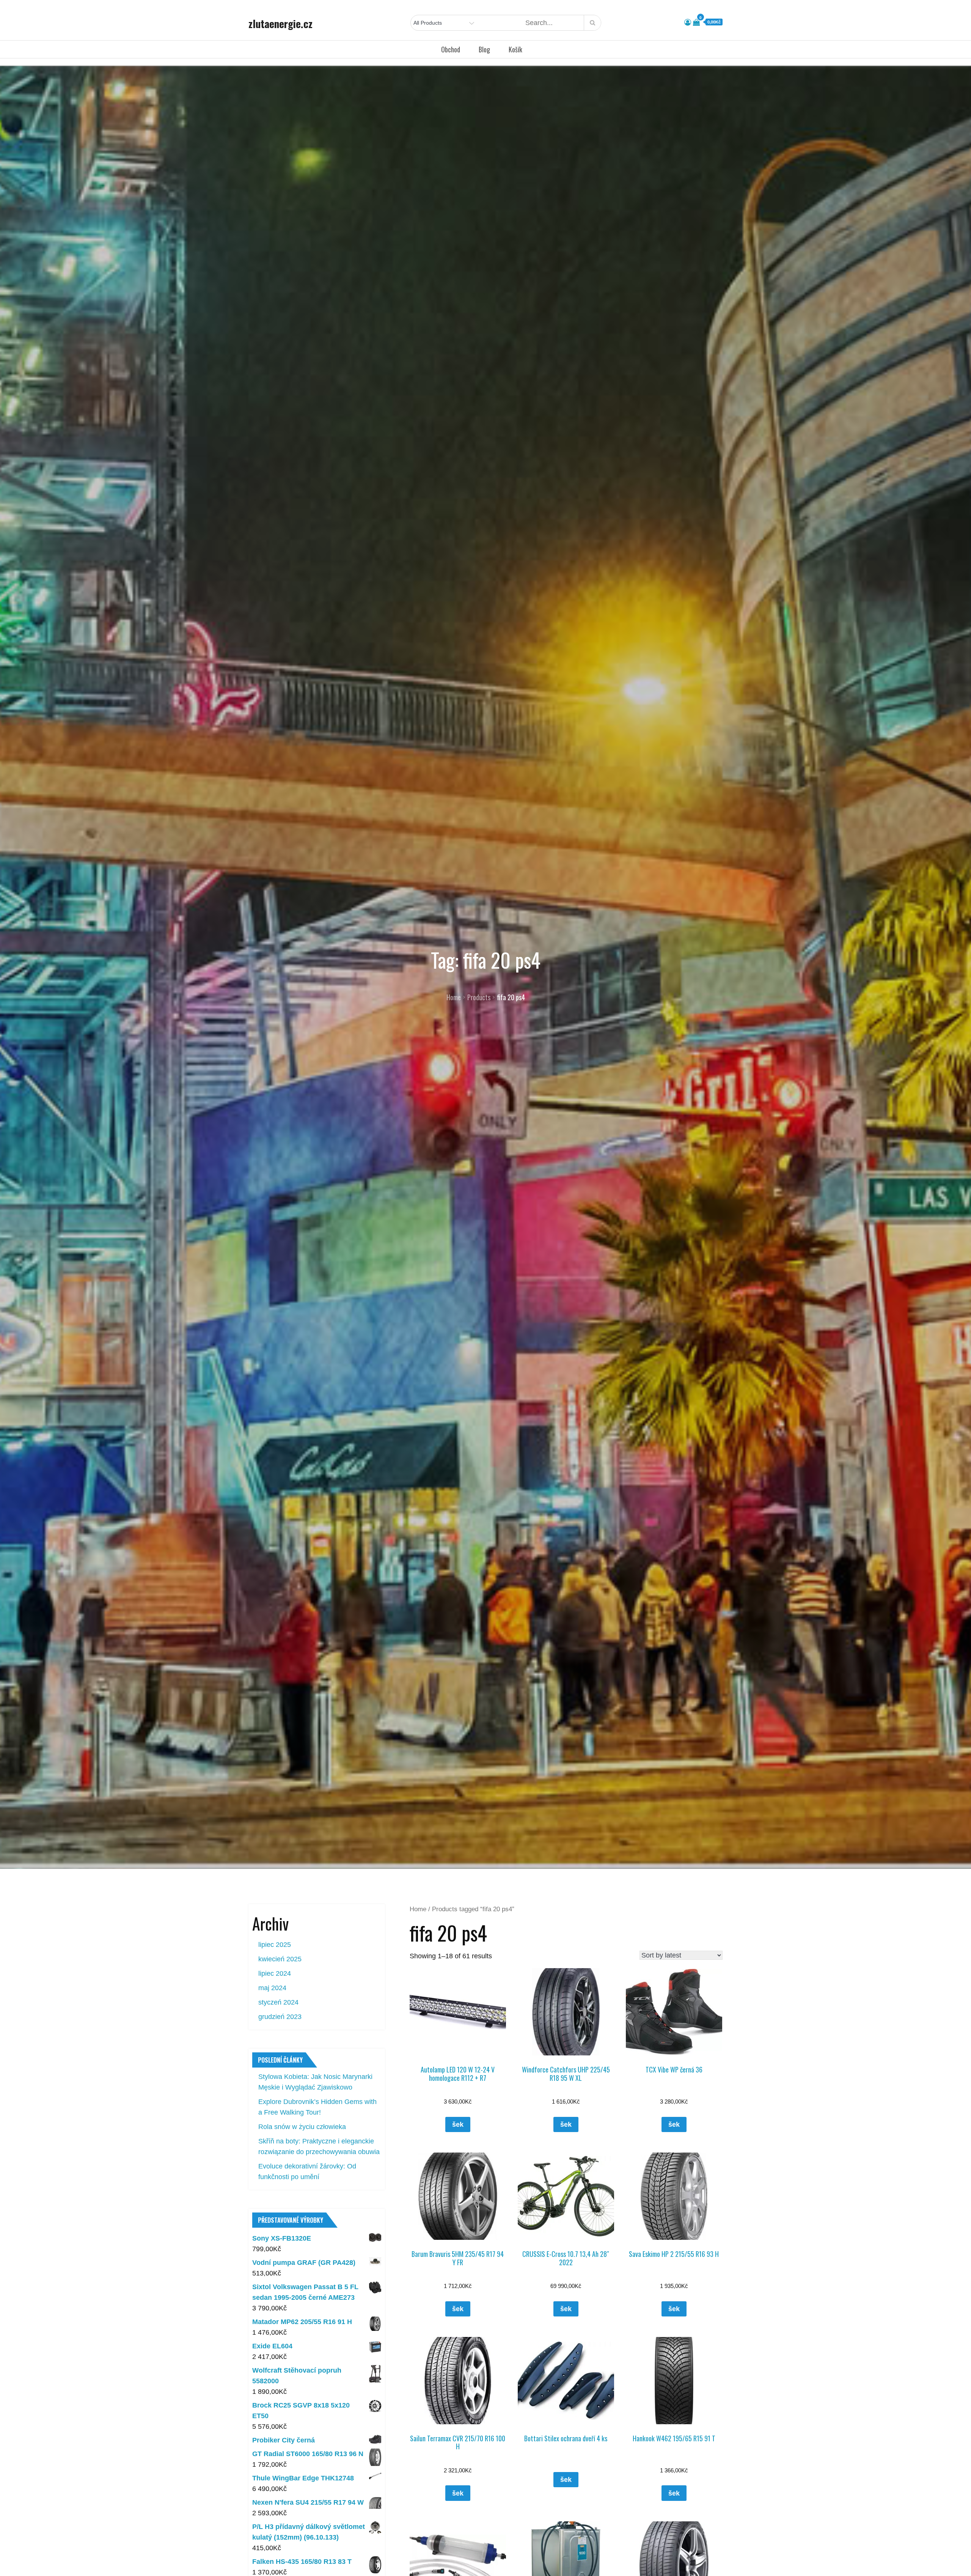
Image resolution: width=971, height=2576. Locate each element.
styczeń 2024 (278, 2002)
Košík (515, 49)
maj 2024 (272, 1988)
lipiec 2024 (275, 1973)
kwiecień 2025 (280, 1959)
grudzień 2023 (280, 2017)
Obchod (451, 49)
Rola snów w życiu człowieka (302, 2127)
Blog (484, 49)
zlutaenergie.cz (280, 24)
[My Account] (688, 22)
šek (458, 2124)
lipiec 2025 (275, 1945)
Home (418, 1909)
